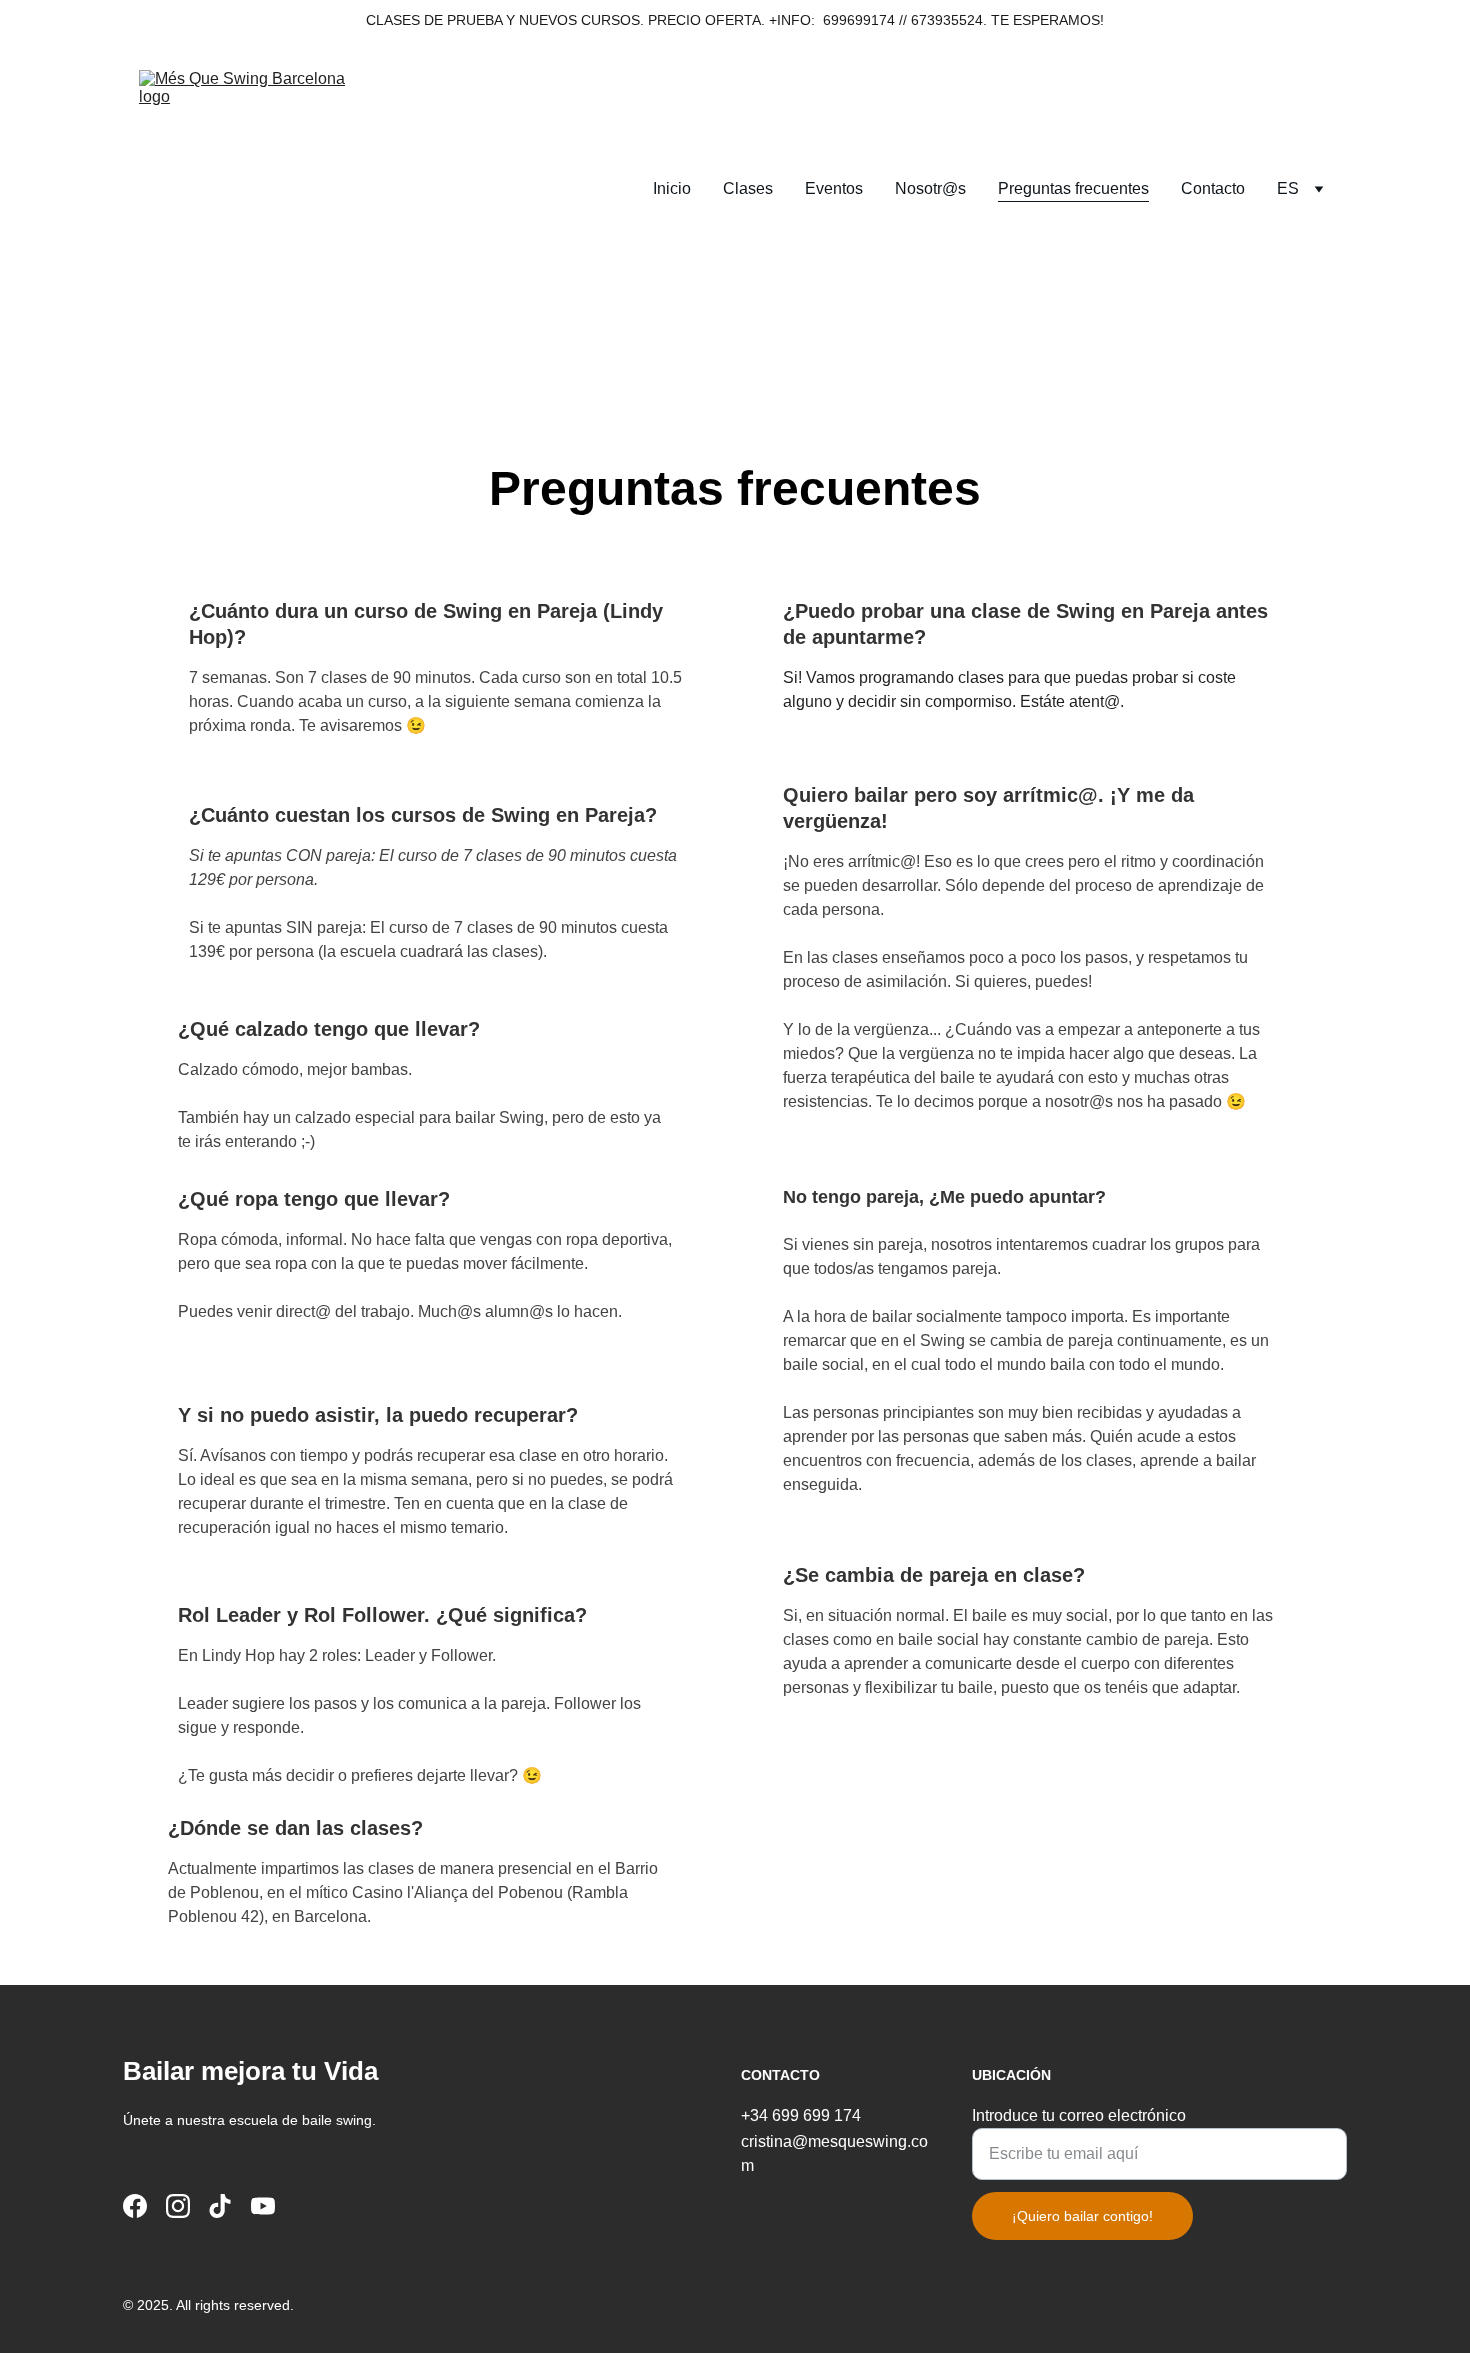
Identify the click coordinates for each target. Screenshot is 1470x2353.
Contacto (1213, 188)
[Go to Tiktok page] (220, 2206)
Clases (748, 188)
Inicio (672, 188)
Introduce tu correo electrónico (1079, 2115)
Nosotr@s (930, 188)
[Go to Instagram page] (178, 2206)
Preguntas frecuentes (1073, 188)
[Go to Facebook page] (135, 2206)
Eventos (834, 188)
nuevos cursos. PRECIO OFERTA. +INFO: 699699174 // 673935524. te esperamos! (811, 20)
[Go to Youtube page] (263, 2206)
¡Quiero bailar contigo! (1082, 2216)
